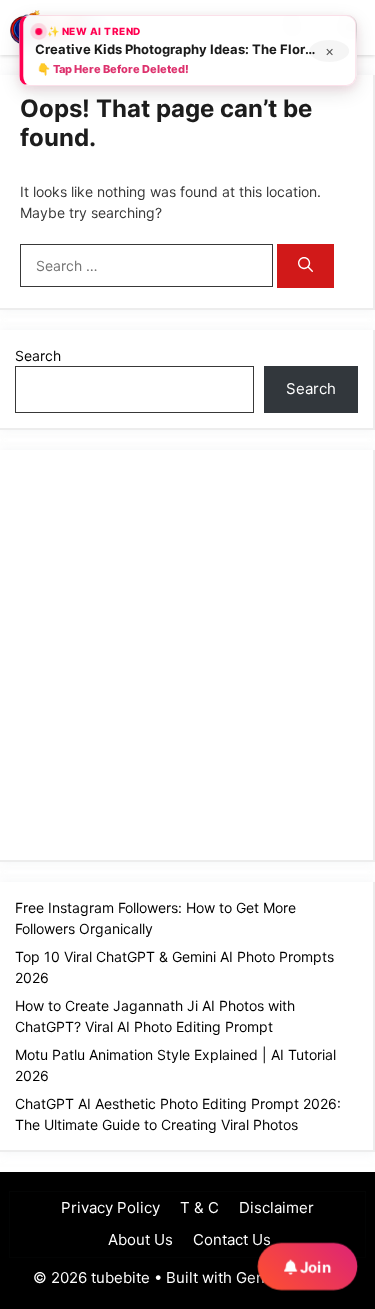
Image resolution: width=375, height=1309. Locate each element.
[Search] (305, 266)
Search (38, 355)
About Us (138, 1239)
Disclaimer (276, 1207)
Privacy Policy (110, 1207)
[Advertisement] (187, 652)
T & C (199, 1207)
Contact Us (232, 1239)
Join (313, 1267)
